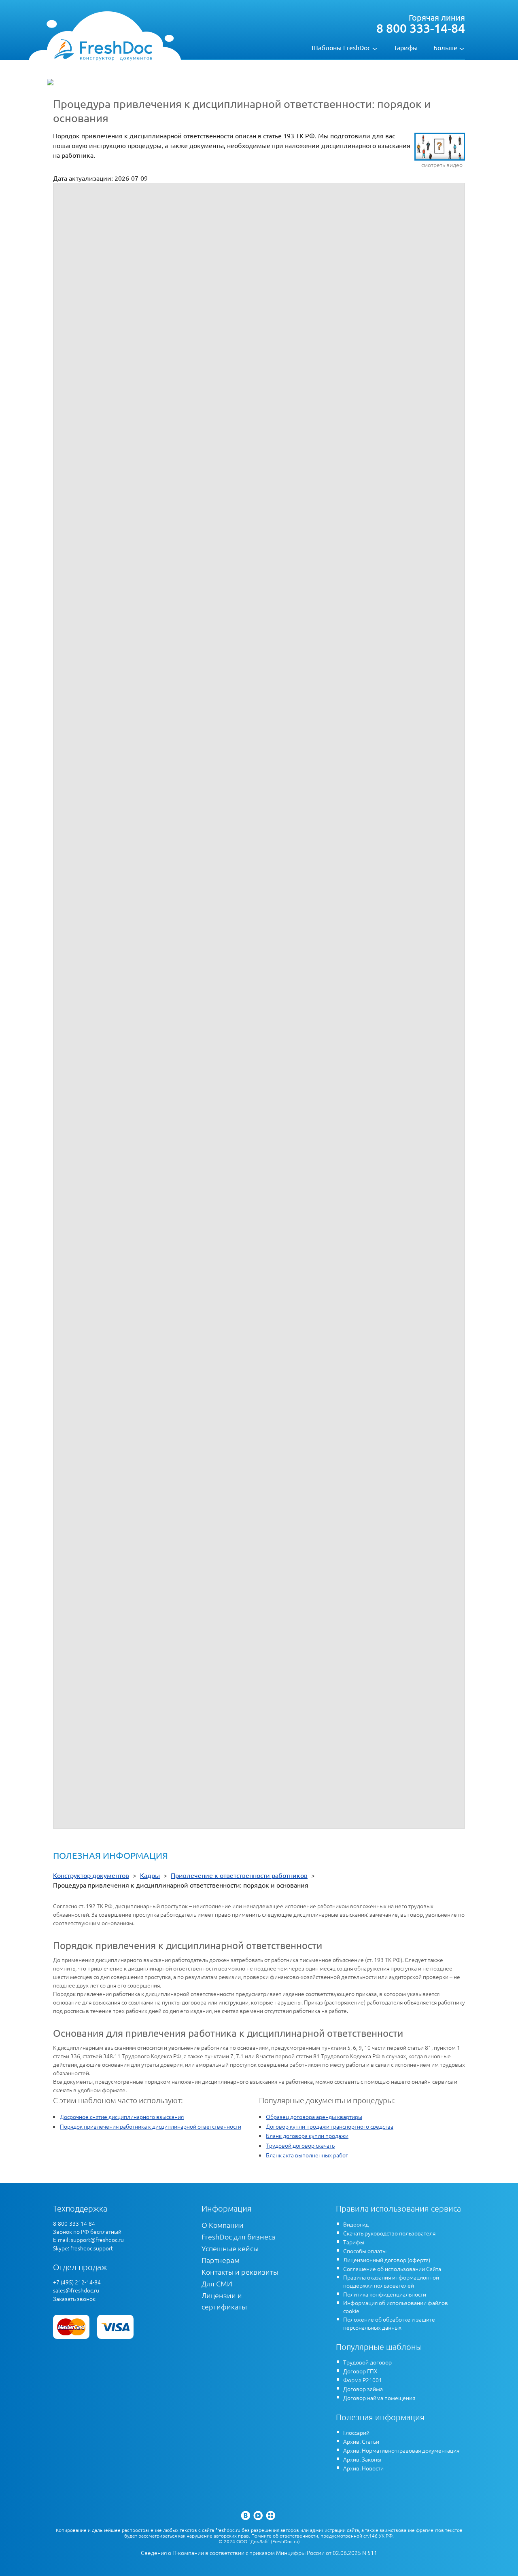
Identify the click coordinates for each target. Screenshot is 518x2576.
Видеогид (356, 2224)
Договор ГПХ (360, 2371)
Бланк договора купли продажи (307, 2136)
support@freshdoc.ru (97, 2239)
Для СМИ (217, 2283)
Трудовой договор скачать (300, 2145)
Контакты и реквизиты (240, 2272)
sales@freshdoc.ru (76, 2290)
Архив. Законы (362, 2459)
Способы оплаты (365, 2251)
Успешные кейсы (230, 2248)
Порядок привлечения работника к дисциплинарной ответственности (151, 2126)
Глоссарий (356, 2432)
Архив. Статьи (361, 2441)
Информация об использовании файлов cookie (396, 2307)
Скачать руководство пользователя (389, 2233)
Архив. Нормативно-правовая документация (401, 2450)
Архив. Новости (363, 2468)
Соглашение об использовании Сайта (392, 2269)
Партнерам (221, 2260)
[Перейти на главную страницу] (103, 49)
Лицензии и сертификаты (224, 2301)
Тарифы (406, 47)
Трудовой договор (367, 2362)
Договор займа (363, 2389)
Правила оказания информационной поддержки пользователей (391, 2281)
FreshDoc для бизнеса (238, 2236)
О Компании (223, 2225)
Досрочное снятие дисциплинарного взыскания (122, 2117)
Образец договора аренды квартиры (314, 2117)
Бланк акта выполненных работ (307, 2155)
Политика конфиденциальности (385, 2294)
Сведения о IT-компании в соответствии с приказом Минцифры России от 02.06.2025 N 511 (259, 2553)
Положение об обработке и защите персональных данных (389, 2323)
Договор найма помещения (379, 2398)
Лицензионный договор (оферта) (387, 2260)
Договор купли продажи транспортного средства (330, 2126)
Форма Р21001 (363, 2380)
